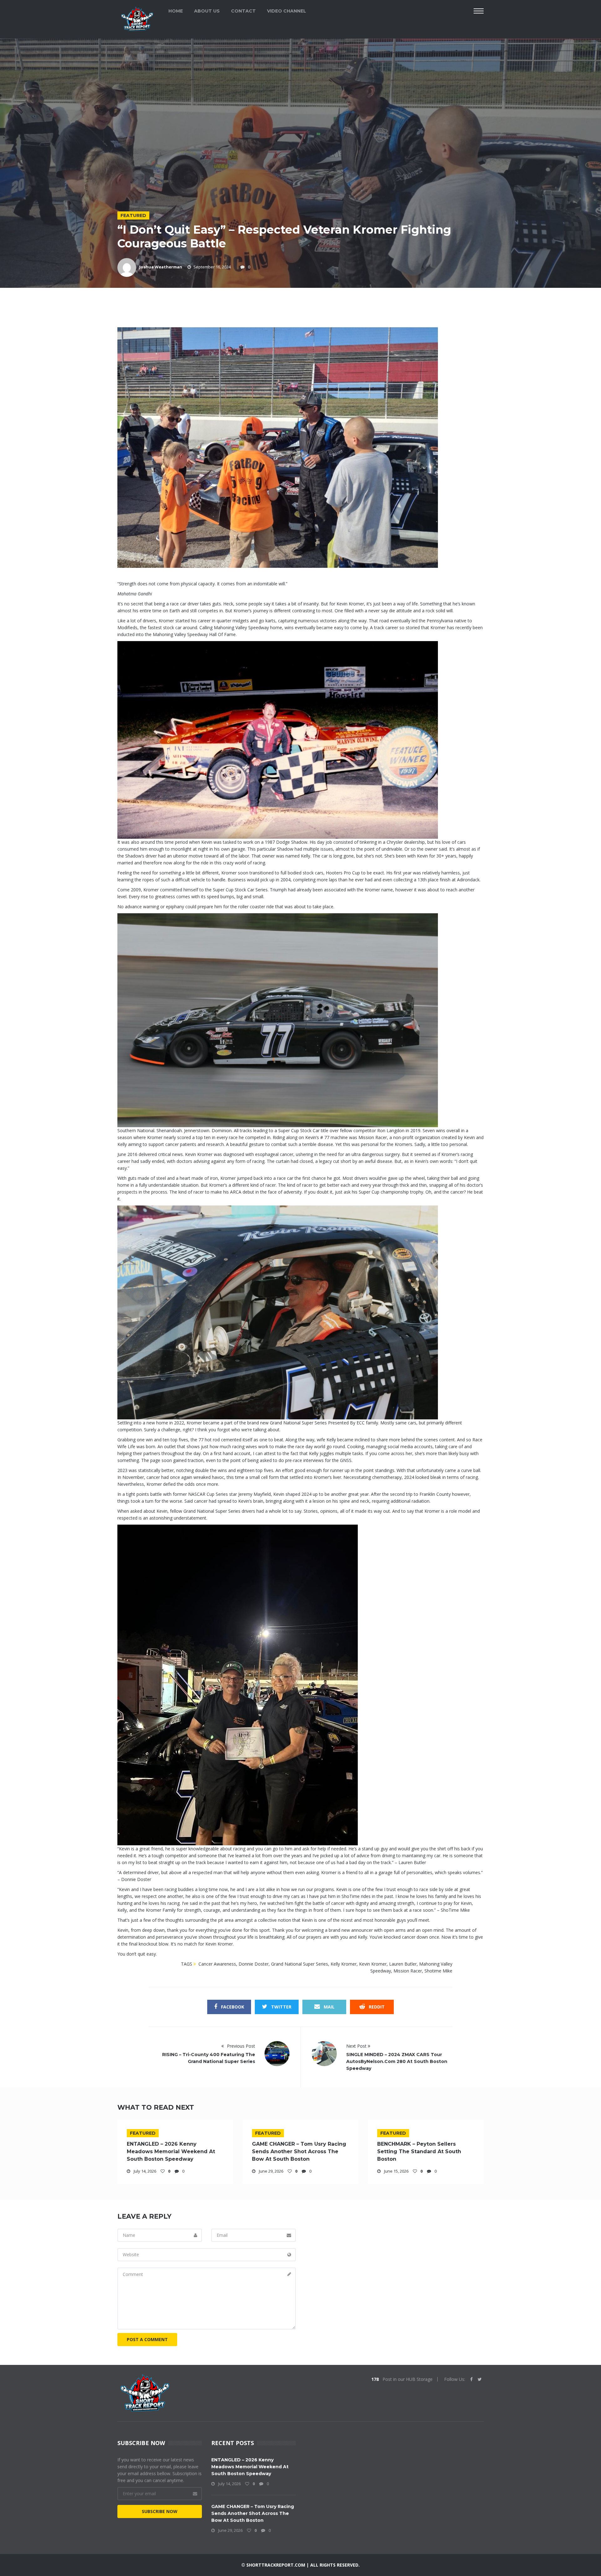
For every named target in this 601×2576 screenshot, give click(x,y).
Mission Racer (408, 1971)
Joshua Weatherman (161, 267)
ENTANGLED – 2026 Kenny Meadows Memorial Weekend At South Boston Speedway (171, 2151)
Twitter (281, 2007)
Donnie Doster (254, 1964)
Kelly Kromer (344, 1964)
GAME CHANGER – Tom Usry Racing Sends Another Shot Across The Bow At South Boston (299, 2151)
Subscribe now (160, 2511)
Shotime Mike (438, 1971)
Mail (329, 2007)
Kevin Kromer (373, 1964)
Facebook (232, 2007)
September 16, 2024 (212, 267)
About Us (207, 11)
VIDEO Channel (287, 11)
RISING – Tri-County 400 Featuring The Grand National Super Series (209, 2058)
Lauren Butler (403, 1964)
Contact (243, 11)
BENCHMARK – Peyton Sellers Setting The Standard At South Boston (419, 2151)
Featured (133, 215)
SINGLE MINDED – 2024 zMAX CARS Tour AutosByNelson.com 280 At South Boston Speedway (397, 2061)
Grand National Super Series (300, 1964)
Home (176, 11)
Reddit (376, 2007)
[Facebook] (471, 2379)
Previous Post (240, 2046)
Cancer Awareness (217, 1964)
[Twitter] (480, 2379)
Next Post (357, 2046)
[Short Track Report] (137, 18)
